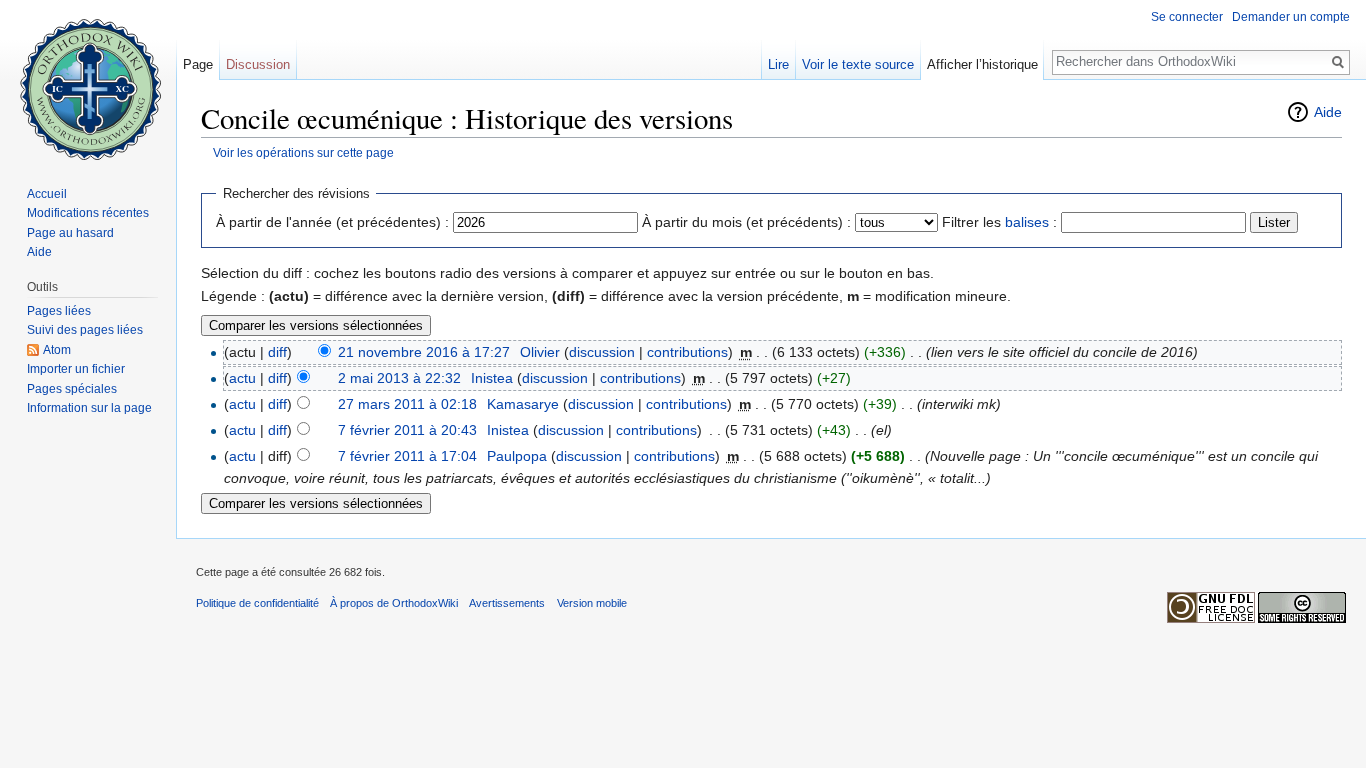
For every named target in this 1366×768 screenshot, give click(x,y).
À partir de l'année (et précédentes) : (332, 222)
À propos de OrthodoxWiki (394, 603)
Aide (1328, 112)
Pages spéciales (72, 389)
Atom (57, 350)
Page (198, 64)
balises (1027, 222)
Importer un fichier (76, 369)
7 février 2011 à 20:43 (407, 430)
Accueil (47, 194)
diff (277, 352)
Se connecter (1187, 17)
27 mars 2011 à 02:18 (407, 404)
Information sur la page (89, 408)
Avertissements (507, 603)
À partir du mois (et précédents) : (746, 222)
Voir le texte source (858, 64)
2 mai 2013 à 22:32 (399, 378)
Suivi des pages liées (85, 330)
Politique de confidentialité (257, 603)
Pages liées (59, 311)
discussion (602, 352)
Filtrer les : (999, 222)
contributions (687, 352)
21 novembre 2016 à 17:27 (424, 352)
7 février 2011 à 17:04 (407, 456)
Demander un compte (1291, 17)
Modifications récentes (88, 213)
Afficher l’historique (982, 64)
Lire (778, 64)
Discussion (258, 64)
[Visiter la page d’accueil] (88, 80)
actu (242, 378)
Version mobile (592, 603)
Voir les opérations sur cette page (303, 152)
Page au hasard (70, 233)
